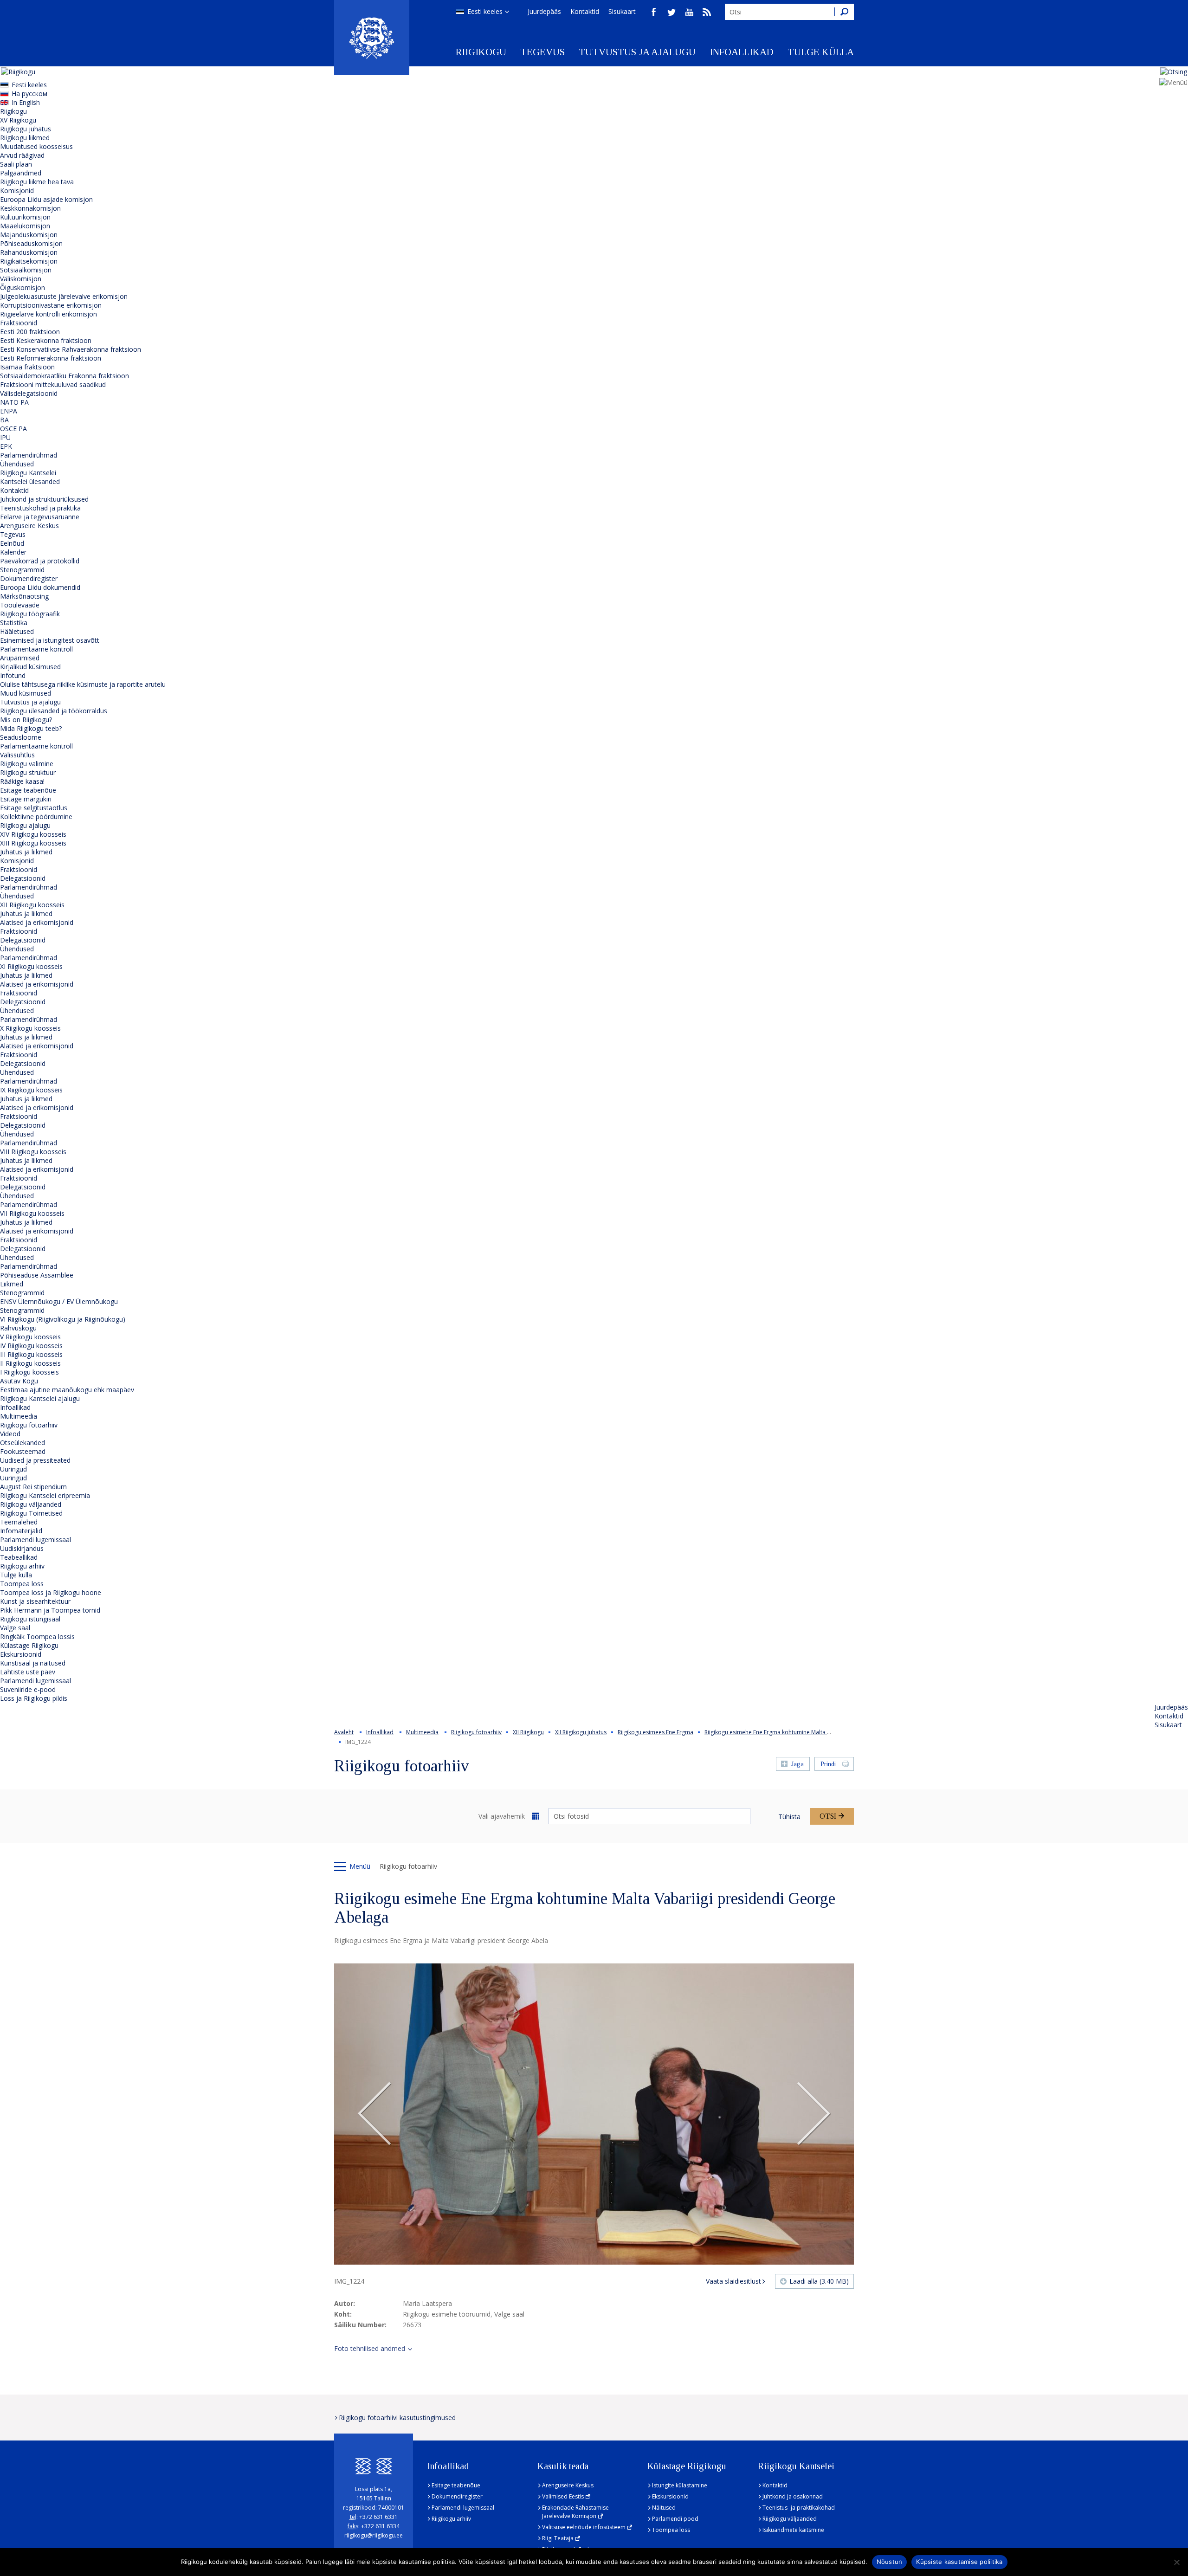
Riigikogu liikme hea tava (37, 182)
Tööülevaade (20, 605)
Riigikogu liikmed (25, 138)
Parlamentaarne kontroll (36, 649)
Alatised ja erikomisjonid (37, 922)
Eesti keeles (485, 11)
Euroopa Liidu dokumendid (40, 587)
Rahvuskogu (18, 1328)
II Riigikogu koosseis (30, 1363)
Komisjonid (17, 190)
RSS (707, 12)
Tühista (789, 1817)
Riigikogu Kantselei (28, 473)
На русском (29, 94)
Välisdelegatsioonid (29, 393)
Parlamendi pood (675, 2519)
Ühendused (17, 464)
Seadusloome (21, 737)
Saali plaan (16, 164)
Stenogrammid (22, 570)
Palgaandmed (21, 173)
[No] (1176, 2562)
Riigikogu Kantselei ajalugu (40, 1398)
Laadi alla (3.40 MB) (819, 2281)
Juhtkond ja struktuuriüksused (44, 499)
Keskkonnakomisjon (30, 208)
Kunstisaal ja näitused (33, 1663)
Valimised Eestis (563, 2496)
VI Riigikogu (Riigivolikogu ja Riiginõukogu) (63, 1319)
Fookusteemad (23, 1451)
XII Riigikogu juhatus (581, 1732)
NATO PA (14, 402)
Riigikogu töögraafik (30, 614)
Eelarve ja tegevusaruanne (40, 517)
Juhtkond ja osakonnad (793, 2496)
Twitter (671, 12)
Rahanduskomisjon (29, 252)
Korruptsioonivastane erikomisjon (51, 305)
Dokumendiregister (29, 578)
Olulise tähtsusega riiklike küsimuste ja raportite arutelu (83, 684)
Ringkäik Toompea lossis (37, 1637)
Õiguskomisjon (23, 287)
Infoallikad (742, 52)
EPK (6, 446)
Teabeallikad (19, 1557)
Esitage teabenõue (28, 790)
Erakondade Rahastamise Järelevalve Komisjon (575, 2512)
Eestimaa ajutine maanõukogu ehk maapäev (67, 1390)
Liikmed (12, 1284)
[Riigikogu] (372, 38)
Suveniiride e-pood (28, 1689)
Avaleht (344, 1732)
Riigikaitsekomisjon (29, 261)
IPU (5, 437)
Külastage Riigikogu (29, 1645)
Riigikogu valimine (27, 764)
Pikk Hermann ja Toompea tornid (50, 1610)
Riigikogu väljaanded (31, 1504)
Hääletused (17, 631)
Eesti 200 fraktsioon (30, 332)
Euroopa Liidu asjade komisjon (46, 199)
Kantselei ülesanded (30, 481)
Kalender (13, 552)
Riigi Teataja (558, 2538)
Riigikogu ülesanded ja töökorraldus (54, 711)
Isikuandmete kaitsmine (793, 2530)
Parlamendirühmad (29, 455)
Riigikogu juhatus (26, 129)
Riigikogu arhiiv (22, 1566)
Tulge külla (821, 52)
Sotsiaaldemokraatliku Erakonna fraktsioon (65, 376)
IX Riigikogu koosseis (31, 1090)
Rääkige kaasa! (22, 781)
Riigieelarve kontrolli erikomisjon (48, 314)
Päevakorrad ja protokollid (40, 561)
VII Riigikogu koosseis (32, 1213)
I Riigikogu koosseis (29, 1372)
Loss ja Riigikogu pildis (34, 1698)
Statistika (14, 623)
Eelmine (374, 2114)
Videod (10, 1434)
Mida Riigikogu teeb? (31, 728)
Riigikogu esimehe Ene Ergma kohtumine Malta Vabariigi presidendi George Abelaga (815, 1732)
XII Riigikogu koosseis (32, 905)
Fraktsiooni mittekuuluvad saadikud (53, 384)
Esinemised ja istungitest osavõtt (50, 640)
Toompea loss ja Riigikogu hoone (51, 1592)
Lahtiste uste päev (28, 1672)
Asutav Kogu (19, 1381)
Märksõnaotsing (24, 596)
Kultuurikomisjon (25, 217)
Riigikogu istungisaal (30, 1619)
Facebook (654, 12)
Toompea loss (22, 1584)
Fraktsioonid (19, 323)
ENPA (9, 411)
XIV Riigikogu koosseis (33, 834)
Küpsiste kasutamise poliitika (959, 2562)
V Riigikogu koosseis (30, 1337)
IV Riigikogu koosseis (31, 1346)
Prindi (828, 1764)
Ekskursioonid (21, 1654)
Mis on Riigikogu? (26, 720)
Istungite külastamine (680, 2485)
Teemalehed (19, 1522)
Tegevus (542, 52)
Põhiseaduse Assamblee (37, 1275)
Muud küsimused (26, 693)
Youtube (689, 12)
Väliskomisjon (21, 279)
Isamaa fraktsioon (27, 367)
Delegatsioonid (23, 878)
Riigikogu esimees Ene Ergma (655, 1732)
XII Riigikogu (528, 1732)
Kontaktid (585, 11)
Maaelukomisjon (25, 226)
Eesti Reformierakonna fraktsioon (51, 358)
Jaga (797, 1764)
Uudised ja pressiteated (35, 1460)
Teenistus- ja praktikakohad (799, 2508)
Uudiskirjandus (22, 1548)
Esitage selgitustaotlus (34, 808)
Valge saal (15, 1628)
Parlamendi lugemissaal (36, 1540)
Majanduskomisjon (29, 235)
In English (26, 102)
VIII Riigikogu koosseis (33, 1152)
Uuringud (13, 1469)
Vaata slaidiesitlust (733, 2281)
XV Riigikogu (18, 120)
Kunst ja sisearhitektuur (35, 1601)
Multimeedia (19, 1416)
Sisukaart (622, 11)
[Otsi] (844, 12)
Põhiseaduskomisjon (31, 243)
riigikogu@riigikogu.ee (374, 2535)
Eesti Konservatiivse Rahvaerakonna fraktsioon (71, 349)
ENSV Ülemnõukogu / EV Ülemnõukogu (59, 1301)
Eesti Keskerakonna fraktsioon (46, 340)
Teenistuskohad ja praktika (40, 508)
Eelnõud (12, 543)
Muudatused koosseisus (36, 146)
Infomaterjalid (21, 1531)
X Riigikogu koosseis (30, 1028)
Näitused (664, 2508)
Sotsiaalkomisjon (26, 270)
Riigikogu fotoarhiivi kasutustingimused (397, 2418)
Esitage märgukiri (26, 799)
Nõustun (890, 2562)
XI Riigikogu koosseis (31, 966)
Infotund (13, 675)
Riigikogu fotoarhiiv (29, 1425)
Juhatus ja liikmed (26, 852)
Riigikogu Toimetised (31, 1513)
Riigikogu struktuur (28, 772)
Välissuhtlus (17, 755)
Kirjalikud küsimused (30, 667)
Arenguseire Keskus (29, 526)
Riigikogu (481, 52)
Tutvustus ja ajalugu (637, 52)
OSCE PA (13, 429)
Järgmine (814, 2114)
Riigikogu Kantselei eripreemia (45, 1495)
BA (4, 420)
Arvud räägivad (22, 155)
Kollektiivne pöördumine (36, 817)
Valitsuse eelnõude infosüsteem (584, 2527)
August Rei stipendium (33, 1487)
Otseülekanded (23, 1443)
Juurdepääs (544, 11)
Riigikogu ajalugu (25, 825)
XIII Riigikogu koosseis (33, 843)
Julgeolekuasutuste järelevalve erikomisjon (64, 296)
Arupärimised (20, 658)
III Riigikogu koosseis (31, 1354)
